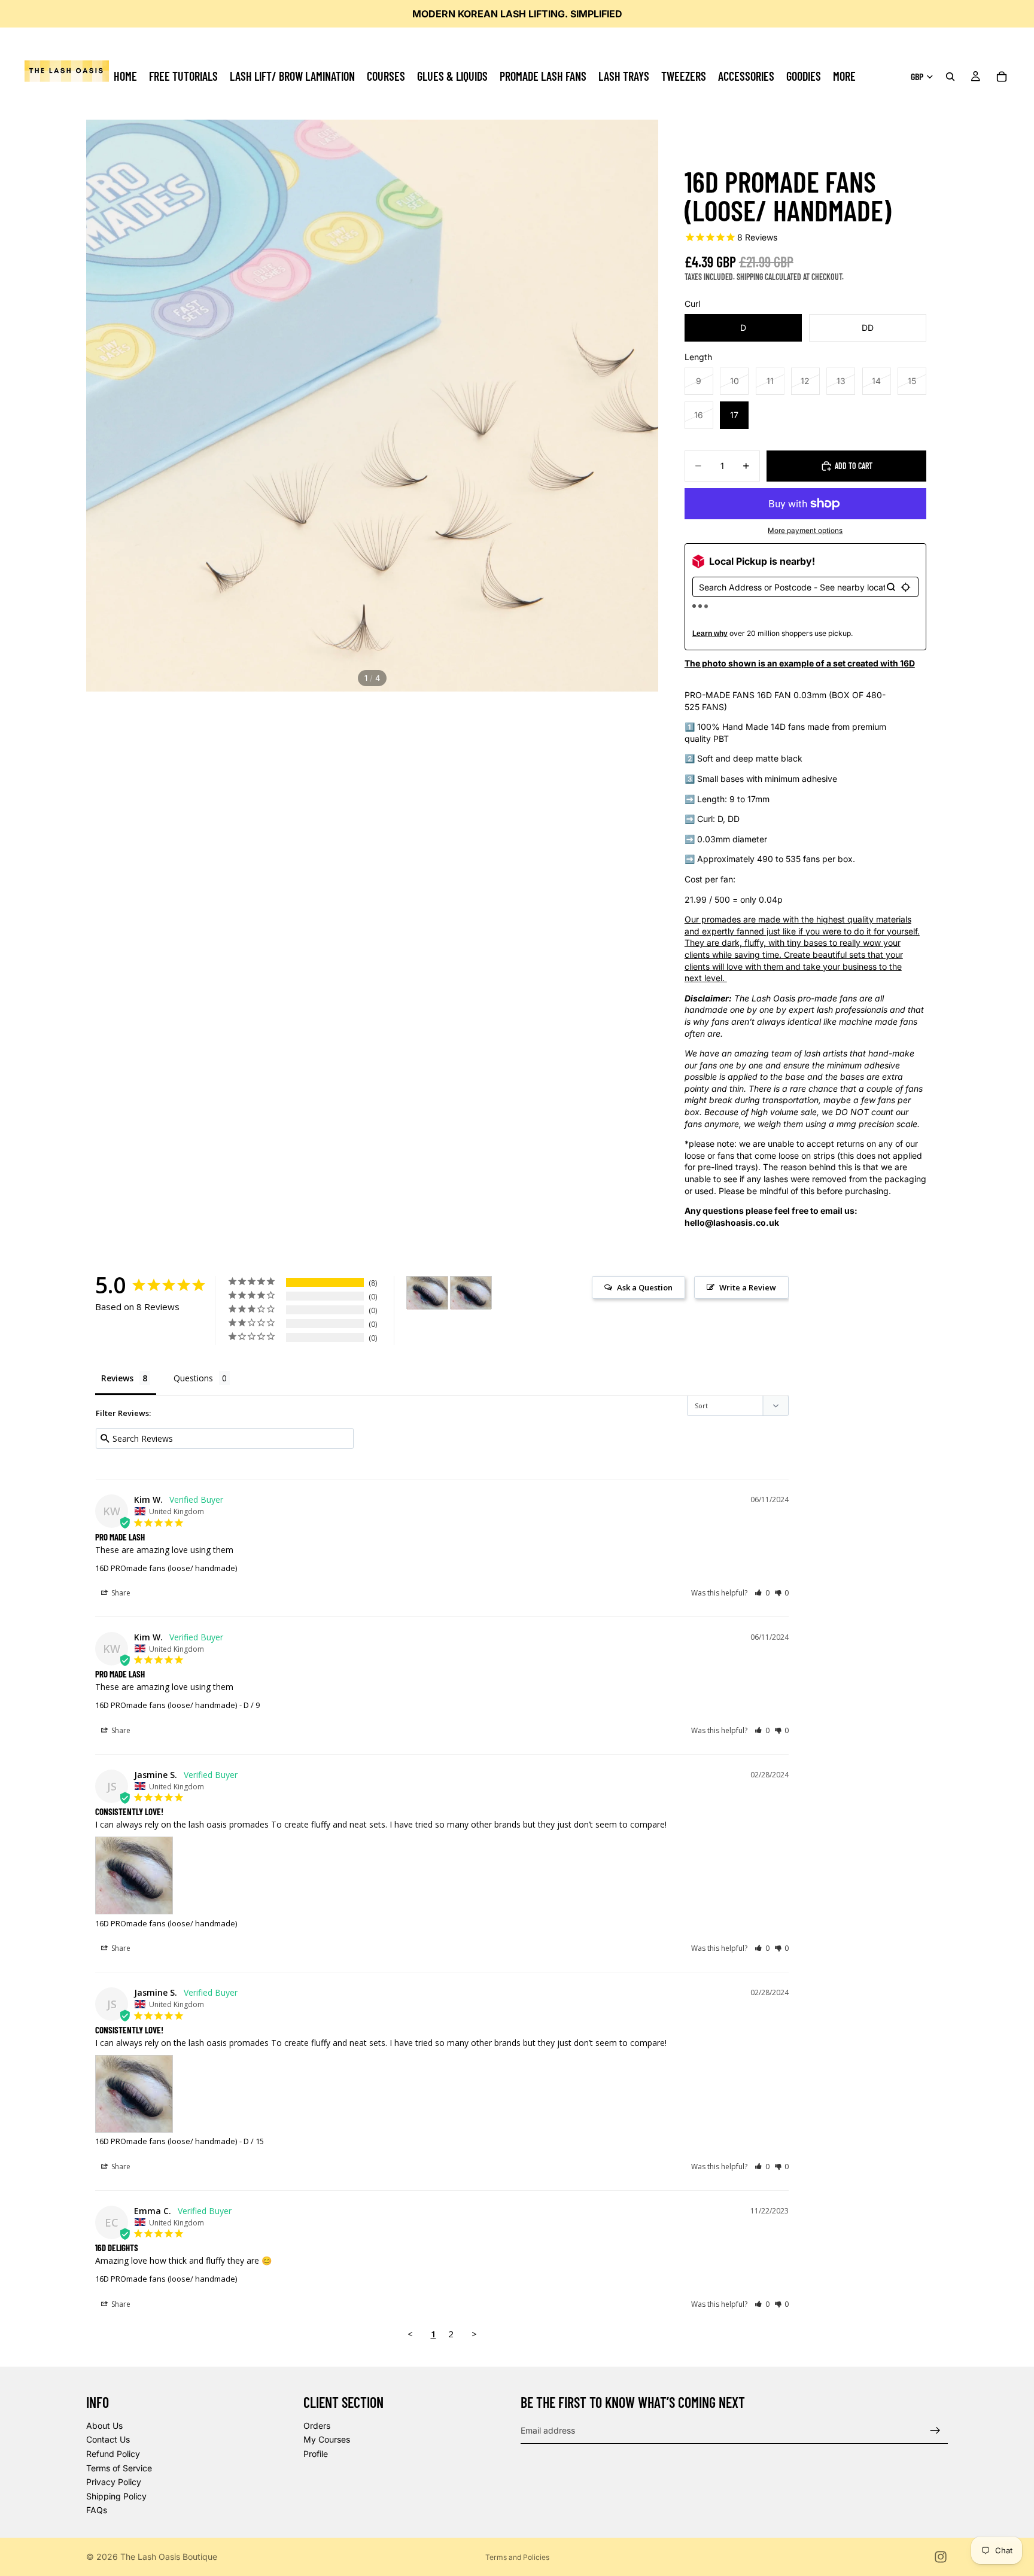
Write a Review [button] (748, 1287)
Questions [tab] (193, 1378)
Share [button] (120, 1593)
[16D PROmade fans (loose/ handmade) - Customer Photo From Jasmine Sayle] (427, 1293)
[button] (762, 1593)
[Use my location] (906, 587)
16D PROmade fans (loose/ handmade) (166, 1568)
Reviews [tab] (117, 1378)
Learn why (710, 634)
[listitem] (844, 76)
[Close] (657, 1121)
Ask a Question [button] (645, 1287)
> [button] (474, 2334)
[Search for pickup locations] (891, 587)
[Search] (950, 77)
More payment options (805, 531)
